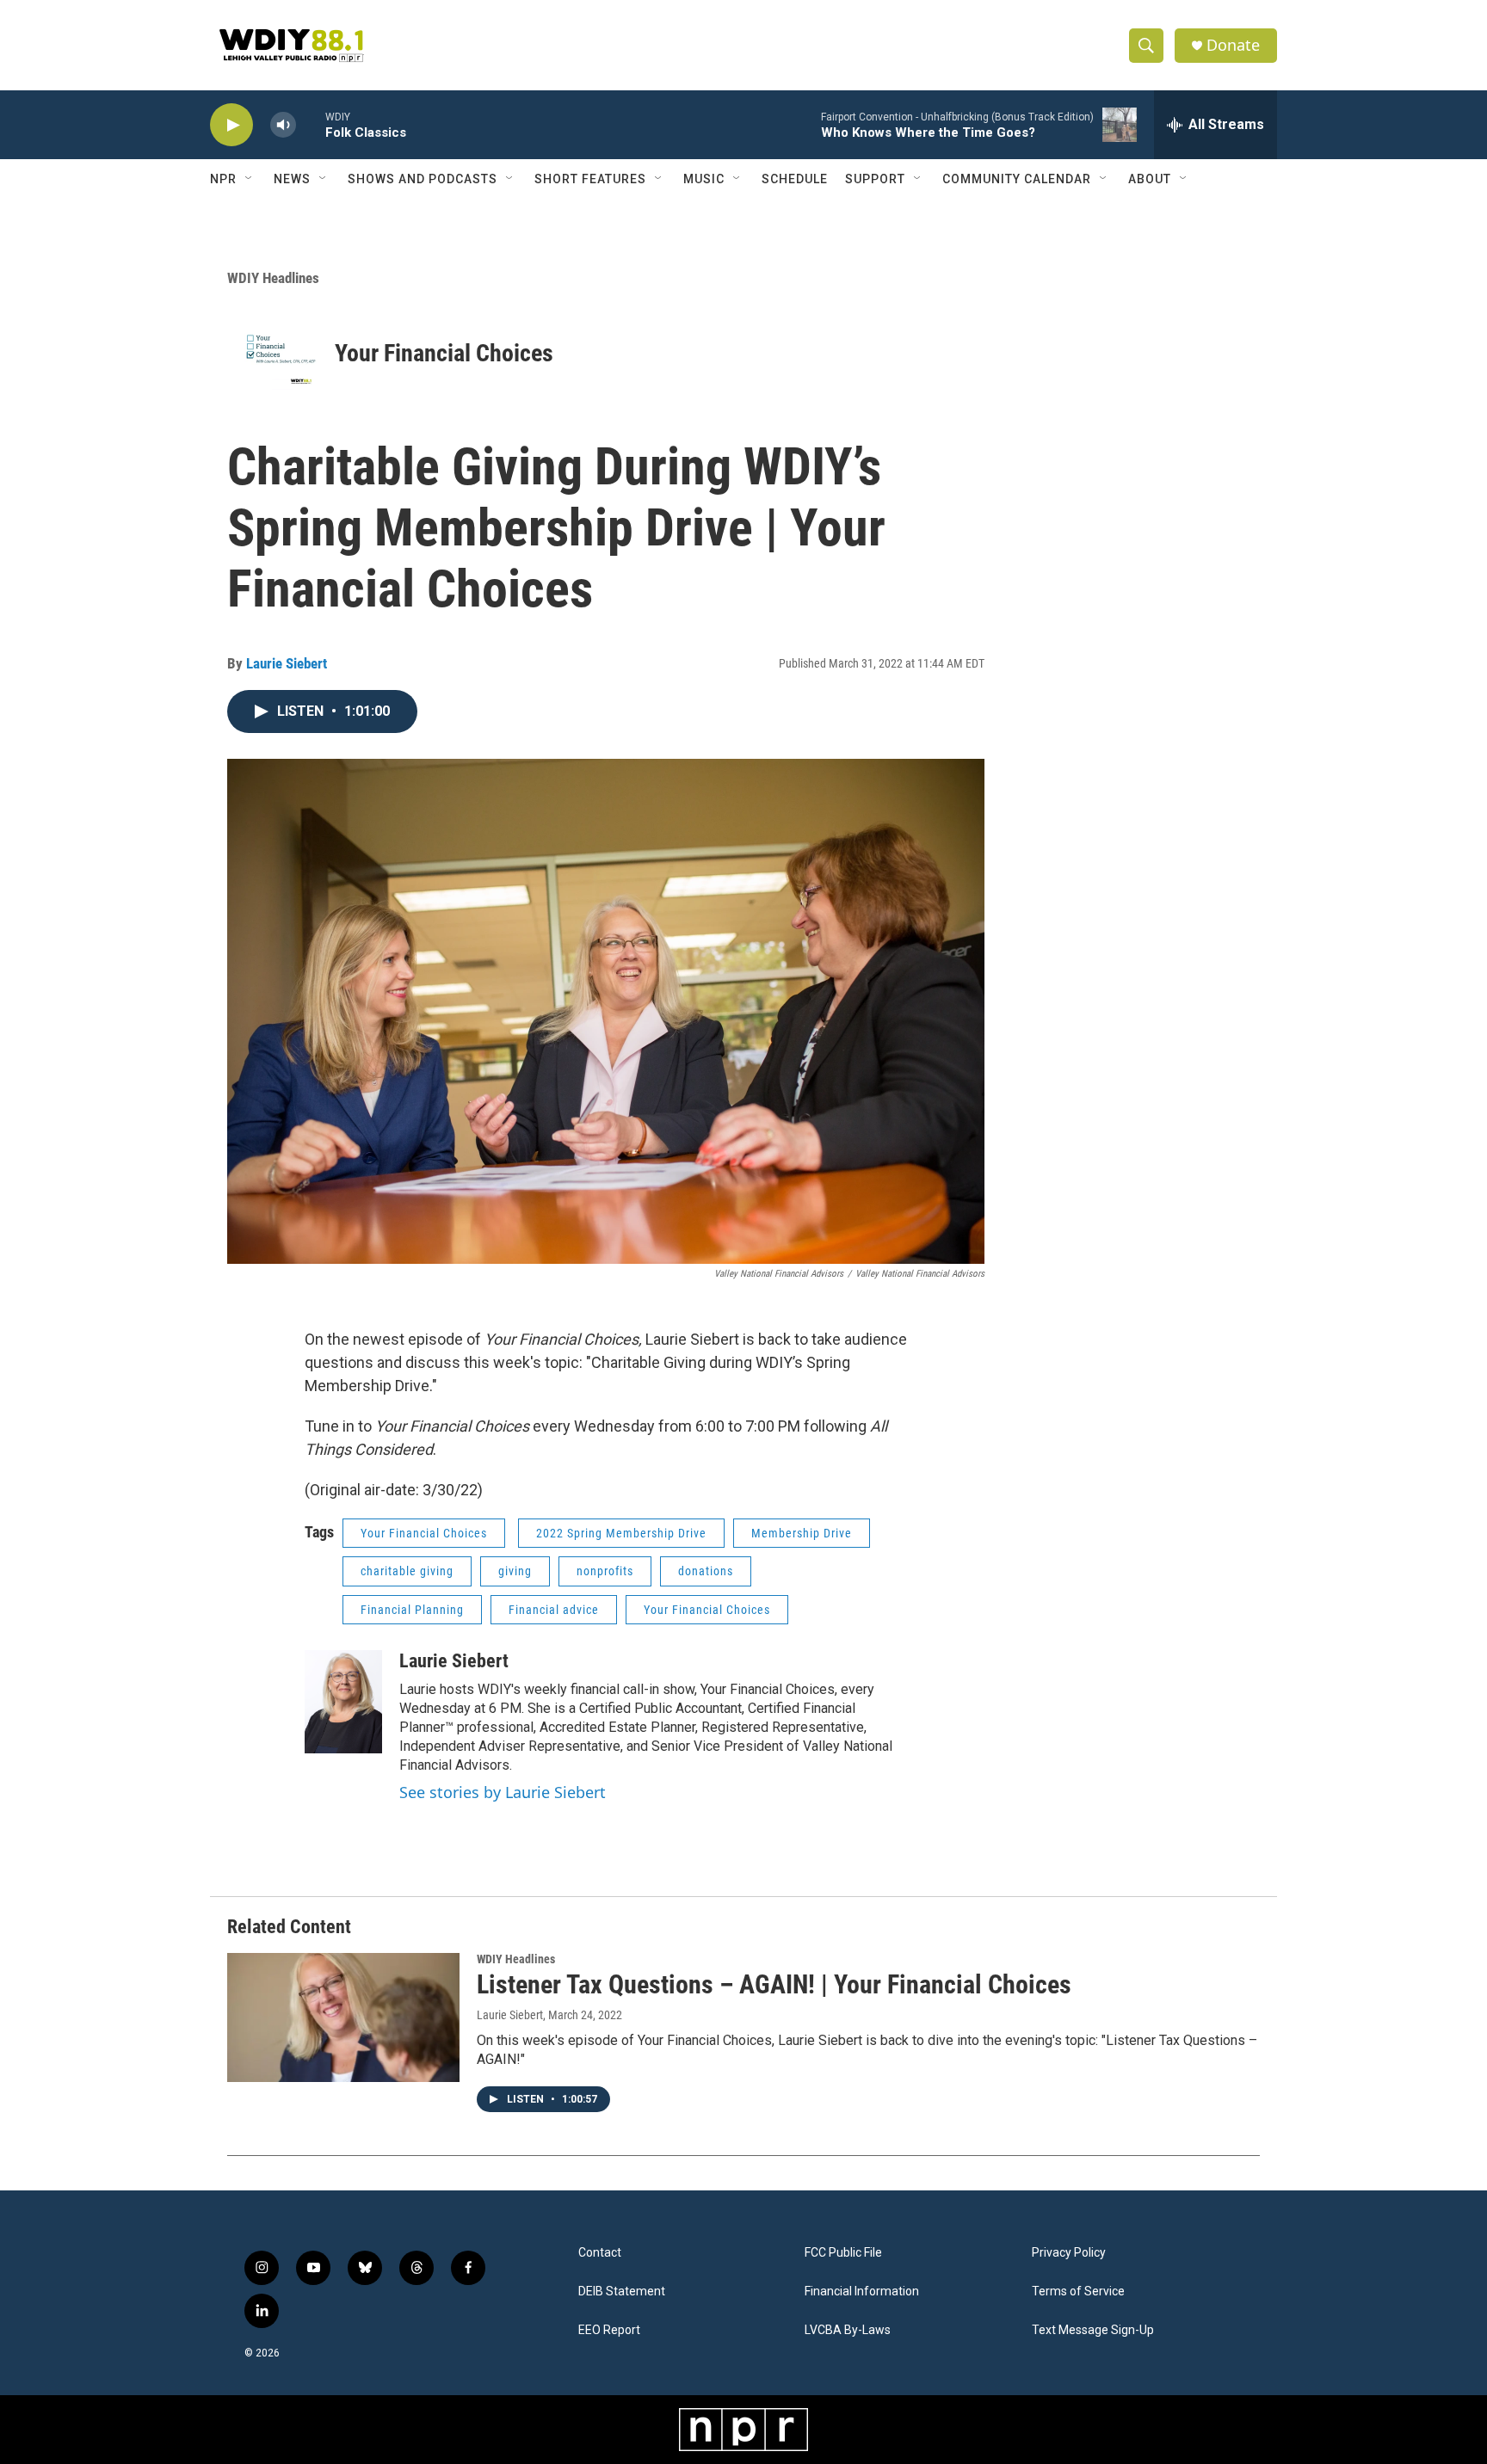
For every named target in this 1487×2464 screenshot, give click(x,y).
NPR (223, 179)
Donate (1233, 45)
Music (704, 179)
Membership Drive (802, 1533)
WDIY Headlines (273, 278)
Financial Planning (412, 1610)
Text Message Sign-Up (1093, 2330)
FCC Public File (843, 2253)
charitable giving (407, 1571)
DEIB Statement (622, 2292)
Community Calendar (1017, 179)
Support (875, 179)
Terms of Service (1078, 2292)
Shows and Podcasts (423, 179)
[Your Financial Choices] (281, 353)
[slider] (311, 124)
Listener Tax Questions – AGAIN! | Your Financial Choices (774, 1984)
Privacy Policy (1069, 2253)
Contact (600, 2253)
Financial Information (862, 2292)
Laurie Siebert (287, 663)
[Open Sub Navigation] (250, 179)
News (292, 179)
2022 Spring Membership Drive (621, 1533)
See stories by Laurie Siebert (503, 1792)
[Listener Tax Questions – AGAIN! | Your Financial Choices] (343, 2017)
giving (515, 1571)
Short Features (590, 179)
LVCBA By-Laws (848, 2330)
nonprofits (605, 1571)
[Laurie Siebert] (343, 1702)
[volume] (283, 125)
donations (706, 1571)
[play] (231, 125)
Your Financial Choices (444, 353)
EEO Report (609, 2330)
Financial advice (554, 1610)
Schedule (795, 179)
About (1150, 179)
